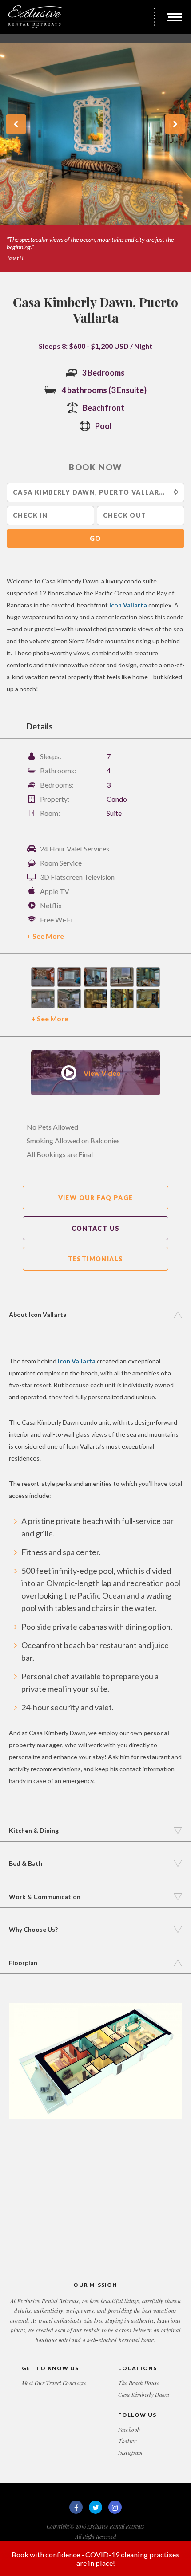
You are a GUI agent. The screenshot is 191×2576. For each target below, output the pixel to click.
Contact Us (96, 1228)
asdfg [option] (87, 148)
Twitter (127, 2441)
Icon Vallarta (128, 605)
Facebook (129, 2430)
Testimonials (96, 1259)
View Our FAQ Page (96, 1198)
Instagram (130, 2453)
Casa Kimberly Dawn (143, 2395)
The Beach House (139, 2383)
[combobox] (95, 492)
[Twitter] (95, 2507)
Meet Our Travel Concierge (54, 2383)
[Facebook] (76, 2507)
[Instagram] (115, 2507)
